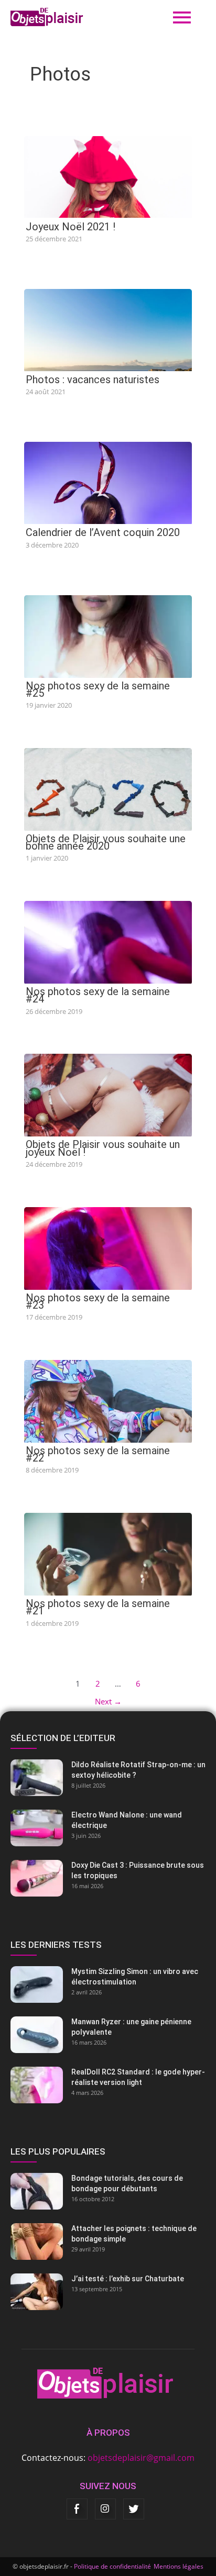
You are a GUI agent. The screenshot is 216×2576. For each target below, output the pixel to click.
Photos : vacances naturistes (93, 380)
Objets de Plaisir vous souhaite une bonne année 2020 (106, 842)
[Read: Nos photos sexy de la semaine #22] (108, 1400)
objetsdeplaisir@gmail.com (141, 2458)
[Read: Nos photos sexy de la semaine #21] (108, 1554)
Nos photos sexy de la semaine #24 (98, 995)
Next (108, 1701)
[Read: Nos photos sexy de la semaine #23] (108, 1247)
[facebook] (77, 2509)
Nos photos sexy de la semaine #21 (98, 1607)
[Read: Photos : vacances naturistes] (108, 329)
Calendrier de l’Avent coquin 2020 (103, 532)
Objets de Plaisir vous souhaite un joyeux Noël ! (103, 1148)
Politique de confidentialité (112, 2566)
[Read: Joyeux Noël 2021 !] (108, 176)
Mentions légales (179, 2566)
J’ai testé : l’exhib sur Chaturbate (128, 2279)
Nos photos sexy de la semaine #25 (98, 689)
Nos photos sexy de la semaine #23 (98, 1301)
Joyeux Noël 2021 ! (71, 227)
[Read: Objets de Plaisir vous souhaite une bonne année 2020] (108, 788)
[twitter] (134, 2509)
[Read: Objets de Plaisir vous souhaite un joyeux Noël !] (108, 1095)
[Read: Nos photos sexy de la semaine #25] (108, 635)
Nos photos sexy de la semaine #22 (98, 1454)
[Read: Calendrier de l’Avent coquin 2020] (108, 482)
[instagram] (105, 2509)
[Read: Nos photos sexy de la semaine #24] (108, 941)
